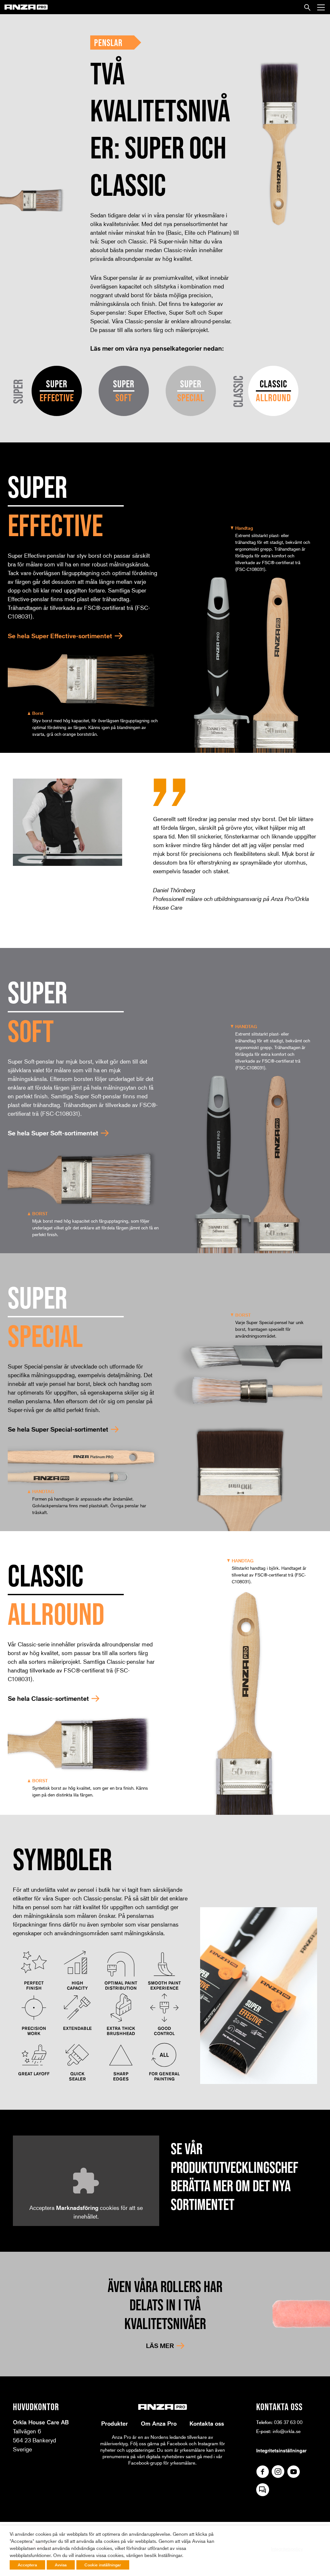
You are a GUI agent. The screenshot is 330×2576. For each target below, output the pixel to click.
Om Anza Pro (159, 2423)
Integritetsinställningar (281, 2450)
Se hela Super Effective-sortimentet (60, 636)
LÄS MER (160, 2346)
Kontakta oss (207, 2423)
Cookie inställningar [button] (103, 2565)
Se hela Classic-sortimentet (48, 1699)
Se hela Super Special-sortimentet (58, 1429)
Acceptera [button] (27, 2565)
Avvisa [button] (61, 2565)
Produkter (115, 2423)
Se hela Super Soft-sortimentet (53, 1133)
